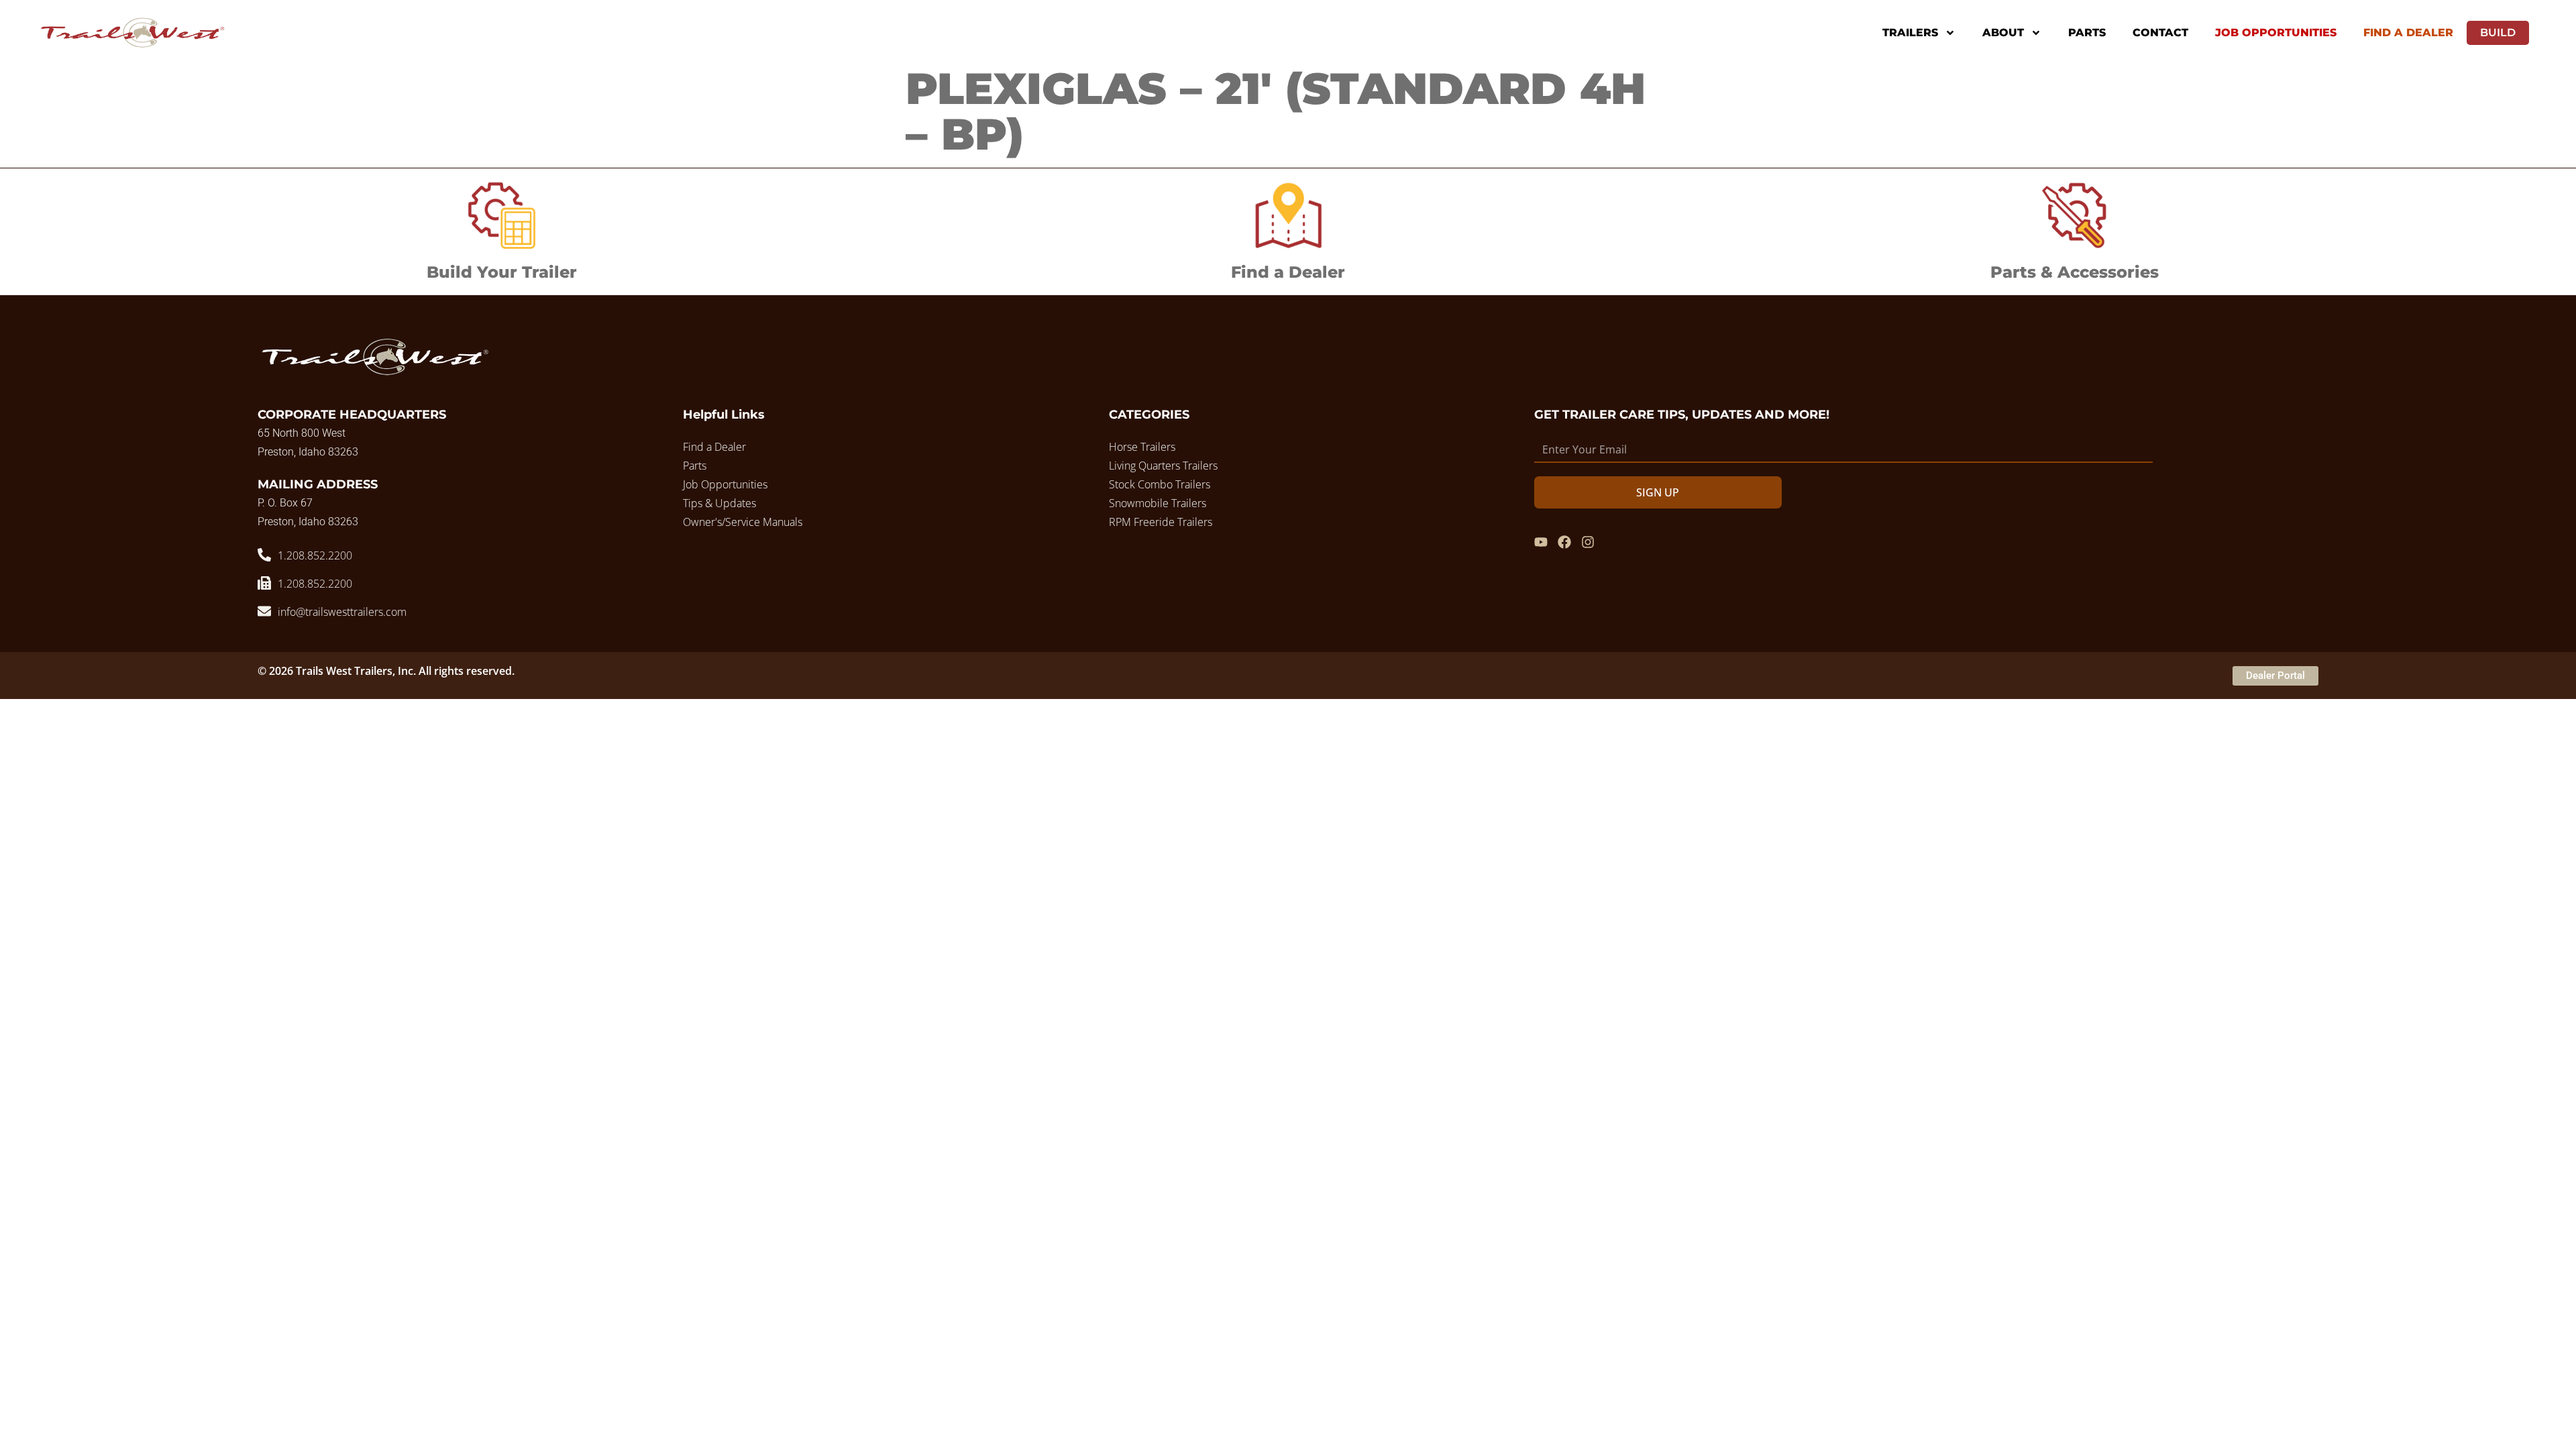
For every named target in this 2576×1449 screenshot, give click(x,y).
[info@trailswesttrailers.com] (264, 611)
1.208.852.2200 (315, 555)
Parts (2087, 33)
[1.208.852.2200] (264, 555)
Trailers (1910, 33)
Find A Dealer (2408, 33)
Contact (2160, 33)
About (2003, 33)
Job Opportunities (2276, 33)
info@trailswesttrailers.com (342, 612)
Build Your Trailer (502, 272)
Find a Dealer (1288, 272)
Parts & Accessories (2075, 272)
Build (2498, 33)
